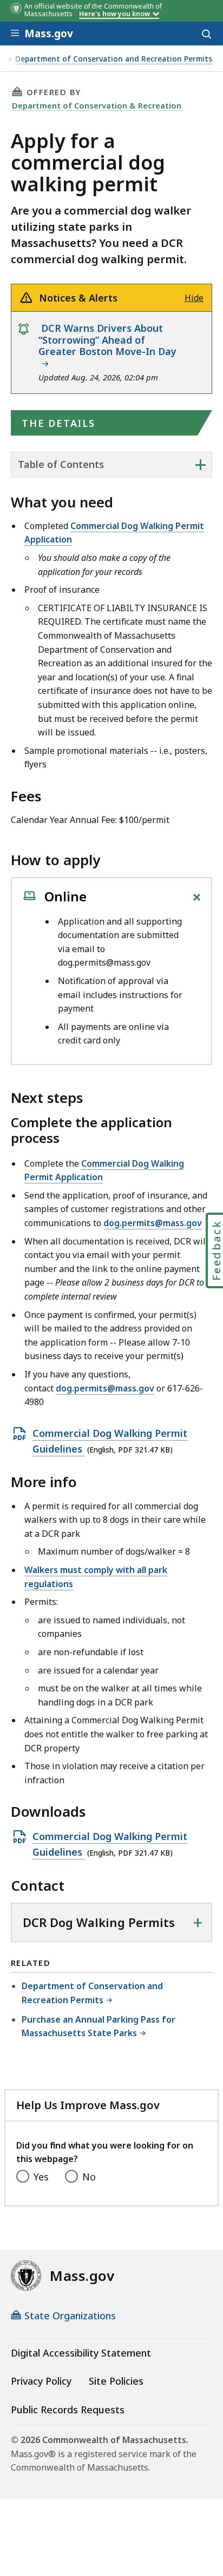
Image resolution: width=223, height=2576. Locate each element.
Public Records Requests (68, 2410)
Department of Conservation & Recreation (97, 105)
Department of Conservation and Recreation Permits (114, 59)
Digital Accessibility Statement (81, 2353)
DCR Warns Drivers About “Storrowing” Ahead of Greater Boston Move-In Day (109, 346)
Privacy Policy (41, 2381)
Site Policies (116, 2381)
